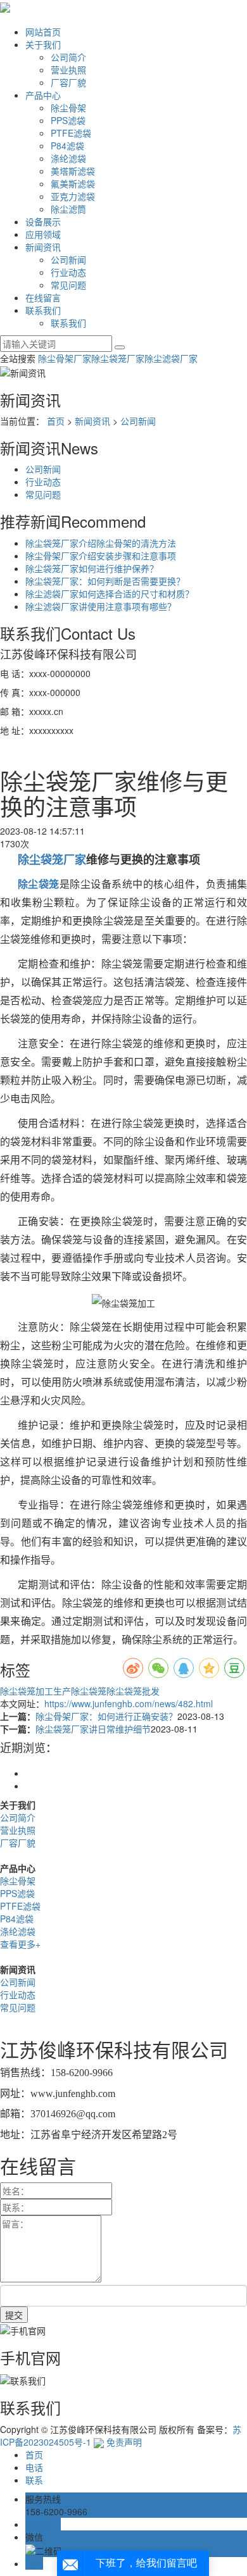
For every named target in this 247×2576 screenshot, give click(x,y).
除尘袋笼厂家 (118, 358)
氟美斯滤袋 (73, 184)
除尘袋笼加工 (27, 1691)
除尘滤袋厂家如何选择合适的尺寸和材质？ (110, 594)
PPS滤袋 (68, 120)
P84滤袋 (67, 146)
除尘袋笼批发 (133, 1691)
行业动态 (68, 272)
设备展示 (43, 221)
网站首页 (43, 32)
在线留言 (43, 297)
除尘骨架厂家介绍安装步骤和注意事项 (101, 556)
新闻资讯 (43, 247)
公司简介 (68, 57)
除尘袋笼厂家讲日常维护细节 (93, 1729)
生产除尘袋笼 (80, 1691)
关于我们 (43, 44)
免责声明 (124, 2442)
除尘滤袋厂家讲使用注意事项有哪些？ (101, 606)
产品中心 (43, 95)
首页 (56, 421)
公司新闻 (68, 259)
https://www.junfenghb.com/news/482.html (129, 1703)
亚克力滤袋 (73, 196)
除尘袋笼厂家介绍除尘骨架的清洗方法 (101, 543)
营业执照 (68, 70)
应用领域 (43, 234)
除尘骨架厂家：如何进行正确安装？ (106, 1716)
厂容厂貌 (68, 82)
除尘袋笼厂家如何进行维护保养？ (92, 568)
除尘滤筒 (68, 209)
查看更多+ (20, 1944)
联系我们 (43, 310)
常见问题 (68, 285)
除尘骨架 (68, 108)
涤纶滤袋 (68, 158)
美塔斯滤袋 (73, 171)
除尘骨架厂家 (65, 358)
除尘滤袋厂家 (171, 358)
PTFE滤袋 (71, 133)
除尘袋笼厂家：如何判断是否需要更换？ (105, 581)
